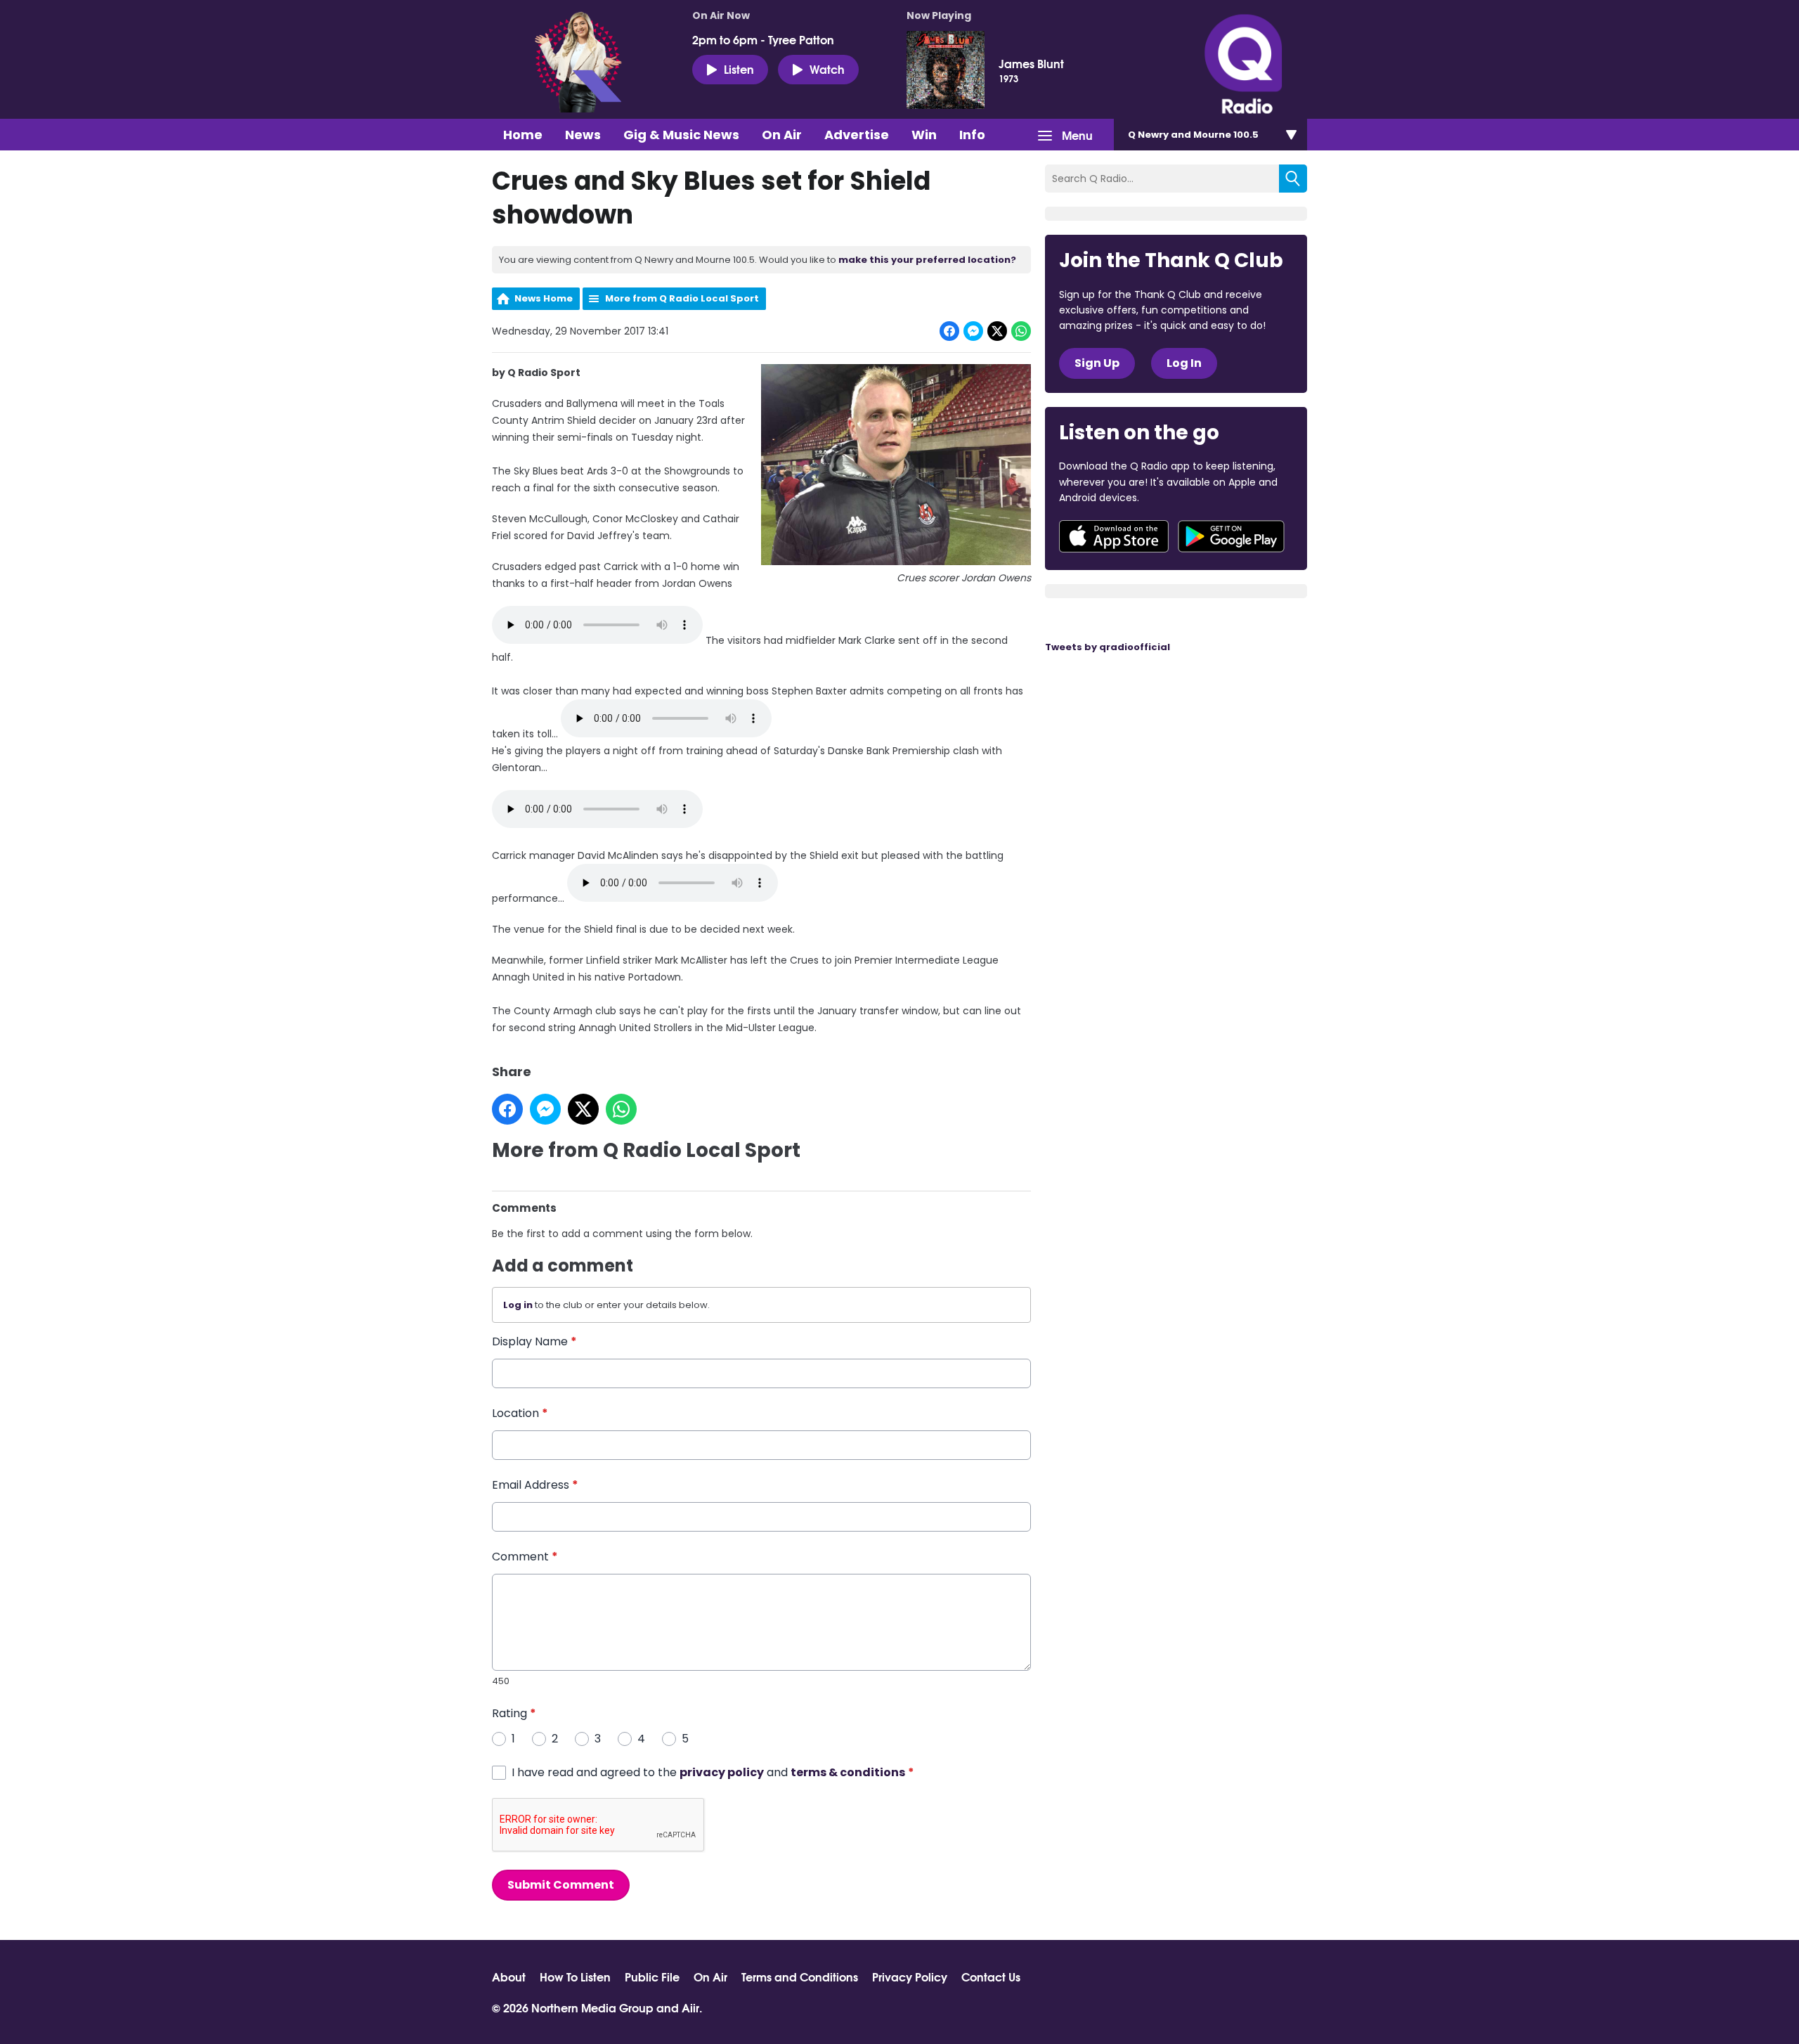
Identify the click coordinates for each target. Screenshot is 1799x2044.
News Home (544, 298)
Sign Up (1097, 363)
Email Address (535, 1485)
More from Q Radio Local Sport (682, 298)
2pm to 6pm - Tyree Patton (763, 39)
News (583, 135)
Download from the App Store (1114, 536)
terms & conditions (848, 1772)
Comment (525, 1557)
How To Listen (575, 1977)
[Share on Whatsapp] (1021, 331)
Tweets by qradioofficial (1108, 647)
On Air (782, 135)
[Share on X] (997, 331)
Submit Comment (561, 1885)
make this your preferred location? (927, 260)
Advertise (857, 135)
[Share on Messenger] (973, 331)
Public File (652, 1977)
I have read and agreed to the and (713, 1772)
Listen (739, 69)
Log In (1184, 363)
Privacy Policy (910, 1977)
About (509, 1977)
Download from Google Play (1231, 536)
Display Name (534, 1341)
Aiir (690, 2007)
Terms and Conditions (800, 1977)
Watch (827, 69)
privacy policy (722, 1772)
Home (523, 135)
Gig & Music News (681, 135)
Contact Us (991, 1977)
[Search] (1293, 179)
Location (520, 1413)
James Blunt (1031, 63)
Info (972, 135)
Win (924, 135)
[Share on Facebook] (949, 331)
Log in (518, 1305)
